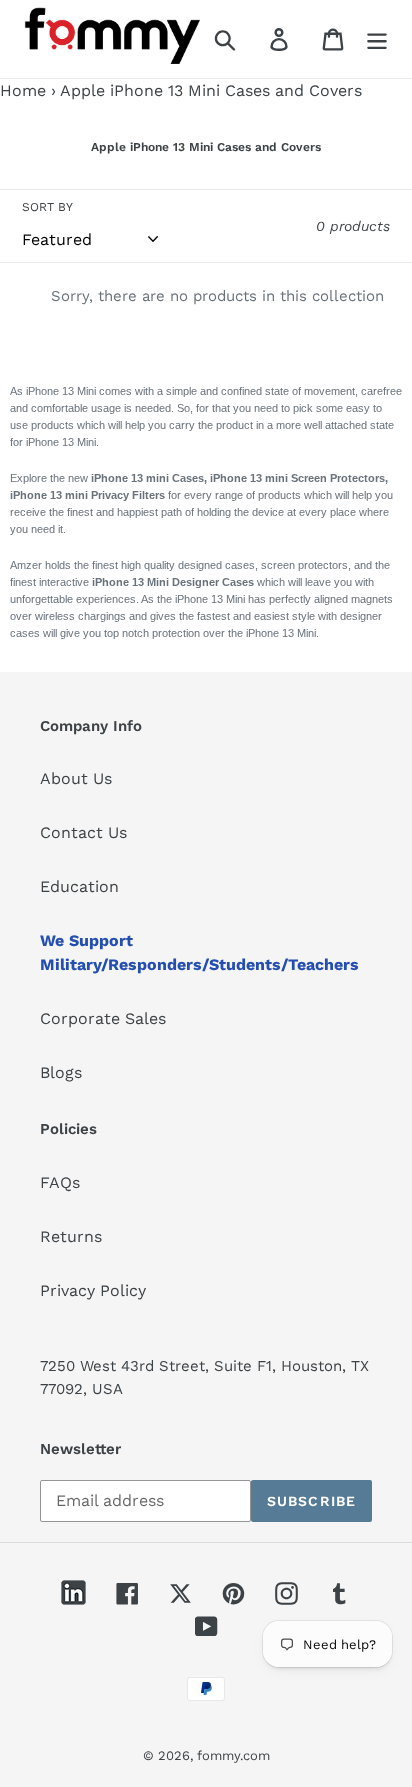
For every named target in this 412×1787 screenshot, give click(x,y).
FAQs (60, 1182)
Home (23, 90)
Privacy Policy (93, 1290)
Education (79, 886)
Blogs (61, 1072)
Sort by (47, 207)
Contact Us (83, 832)
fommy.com (233, 1755)
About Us (76, 778)
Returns (71, 1236)
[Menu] (377, 39)
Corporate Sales (103, 1018)
